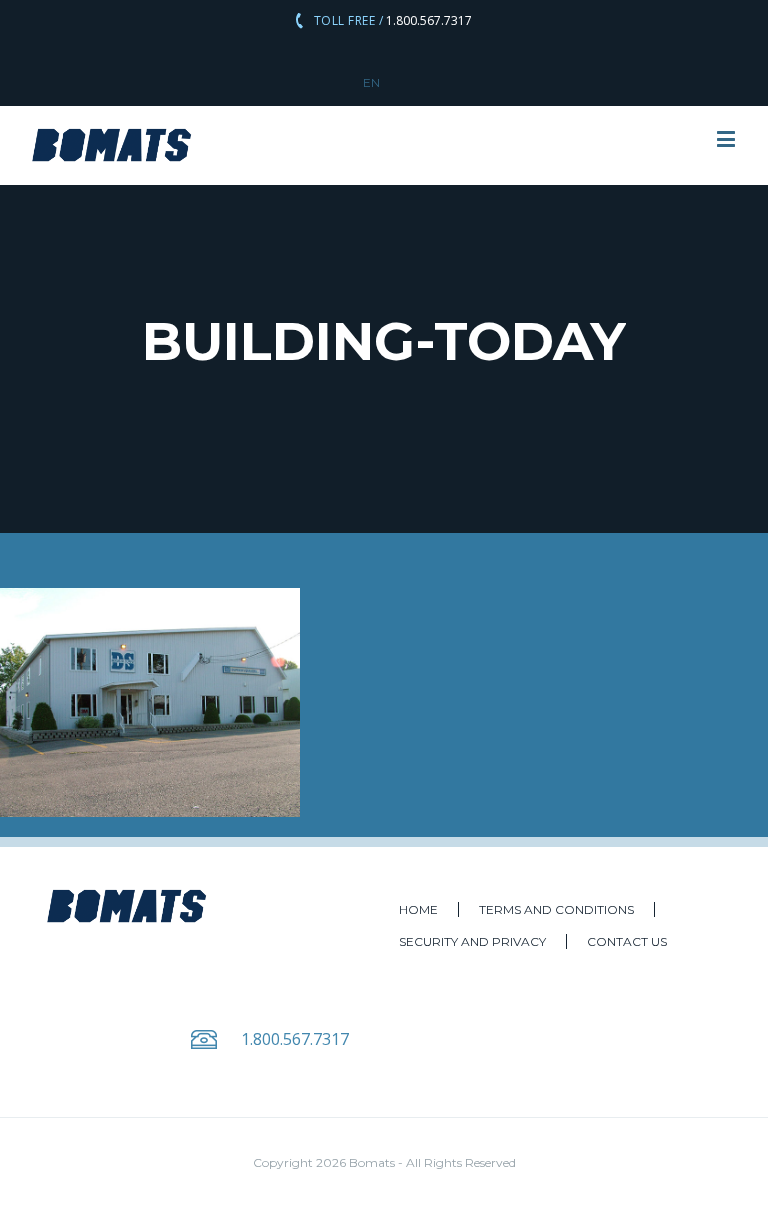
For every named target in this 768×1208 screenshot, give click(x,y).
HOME (418, 909)
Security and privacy (472, 941)
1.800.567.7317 (427, 20)
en (371, 82)
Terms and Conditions (556, 909)
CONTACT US (627, 941)
